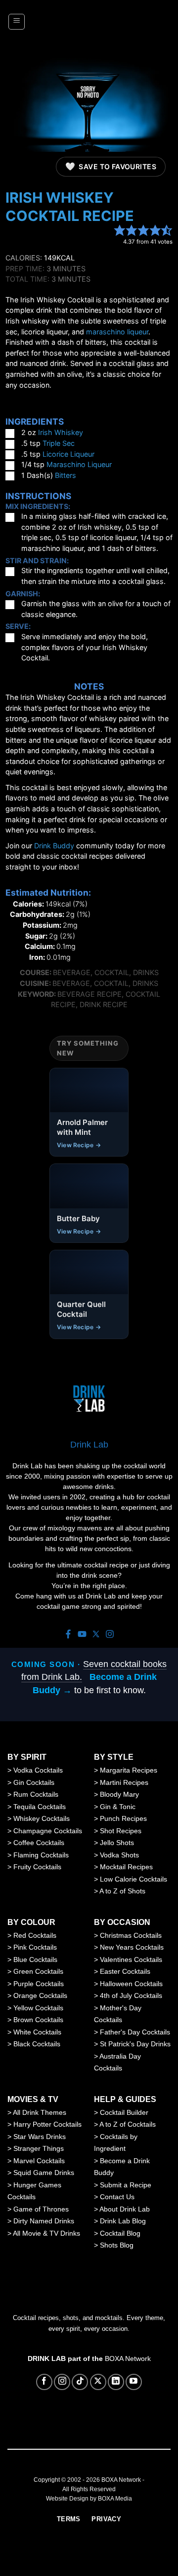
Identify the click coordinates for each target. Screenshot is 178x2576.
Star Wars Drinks (40, 2137)
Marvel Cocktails (39, 2161)
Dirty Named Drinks (44, 2221)
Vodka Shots (119, 1855)
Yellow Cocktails (38, 2008)
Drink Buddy (54, 846)
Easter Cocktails (125, 1971)
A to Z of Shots (122, 1891)
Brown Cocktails (38, 2020)
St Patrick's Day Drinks (135, 2044)
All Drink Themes (40, 2112)
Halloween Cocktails (131, 1984)
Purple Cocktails (39, 1984)
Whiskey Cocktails (42, 1818)
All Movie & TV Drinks (46, 2233)
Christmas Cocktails (131, 1935)
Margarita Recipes (129, 1770)
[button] (17, 22)
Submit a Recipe (126, 2185)
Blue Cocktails (35, 1959)
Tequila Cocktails (40, 1807)
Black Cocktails (37, 2044)
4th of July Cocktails (131, 1995)
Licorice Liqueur (68, 454)
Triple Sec (59, 443)
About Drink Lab (125, 2209)
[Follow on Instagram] (62, 2382)
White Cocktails (37, 2032)
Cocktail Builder (124, 2112)
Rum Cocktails (36, 1794)
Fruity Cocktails (37, 1867)
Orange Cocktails (40, 1995)
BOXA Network (128, 2358)
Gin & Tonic (118, 1807)
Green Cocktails (38, 1971)
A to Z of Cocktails (128, 2124)
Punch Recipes (123, 1818)
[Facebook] (68, 1635)
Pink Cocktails (35, 1947)
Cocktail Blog (120, 2233)
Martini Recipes (124, 1782)
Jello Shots (117, 1843)
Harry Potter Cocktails (47, 2124)
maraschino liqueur (117, 332)
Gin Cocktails (34, 1782)
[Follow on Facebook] (44, 2382)
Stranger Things (39, 2148)
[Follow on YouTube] (134, 2382)
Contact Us (117, 2197)
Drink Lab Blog (123, 2221)
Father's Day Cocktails (135, 2032)
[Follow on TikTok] (80, 2382)
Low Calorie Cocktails (133, 1879)
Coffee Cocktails (39, 1843)
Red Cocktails (35, 1935)
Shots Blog (117, 2245)
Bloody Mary (119, 1794)
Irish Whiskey (61, 432)
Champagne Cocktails (48, 1831)
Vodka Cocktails (38, 1770)
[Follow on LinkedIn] (116, 2382)
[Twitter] (96, 1635)
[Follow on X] (98, 2382)
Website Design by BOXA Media (89, 2499)
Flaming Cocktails (41, 1855)
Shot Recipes (121, 1831)
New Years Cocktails (132, 1947)
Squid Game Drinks (44, 2173)
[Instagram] (110, 1635)
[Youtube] (82, 1635)
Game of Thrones (41, 2209)
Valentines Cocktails (131, 1959)
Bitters (66, 475)
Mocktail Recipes (126, 1867)
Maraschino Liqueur (79, 464)
